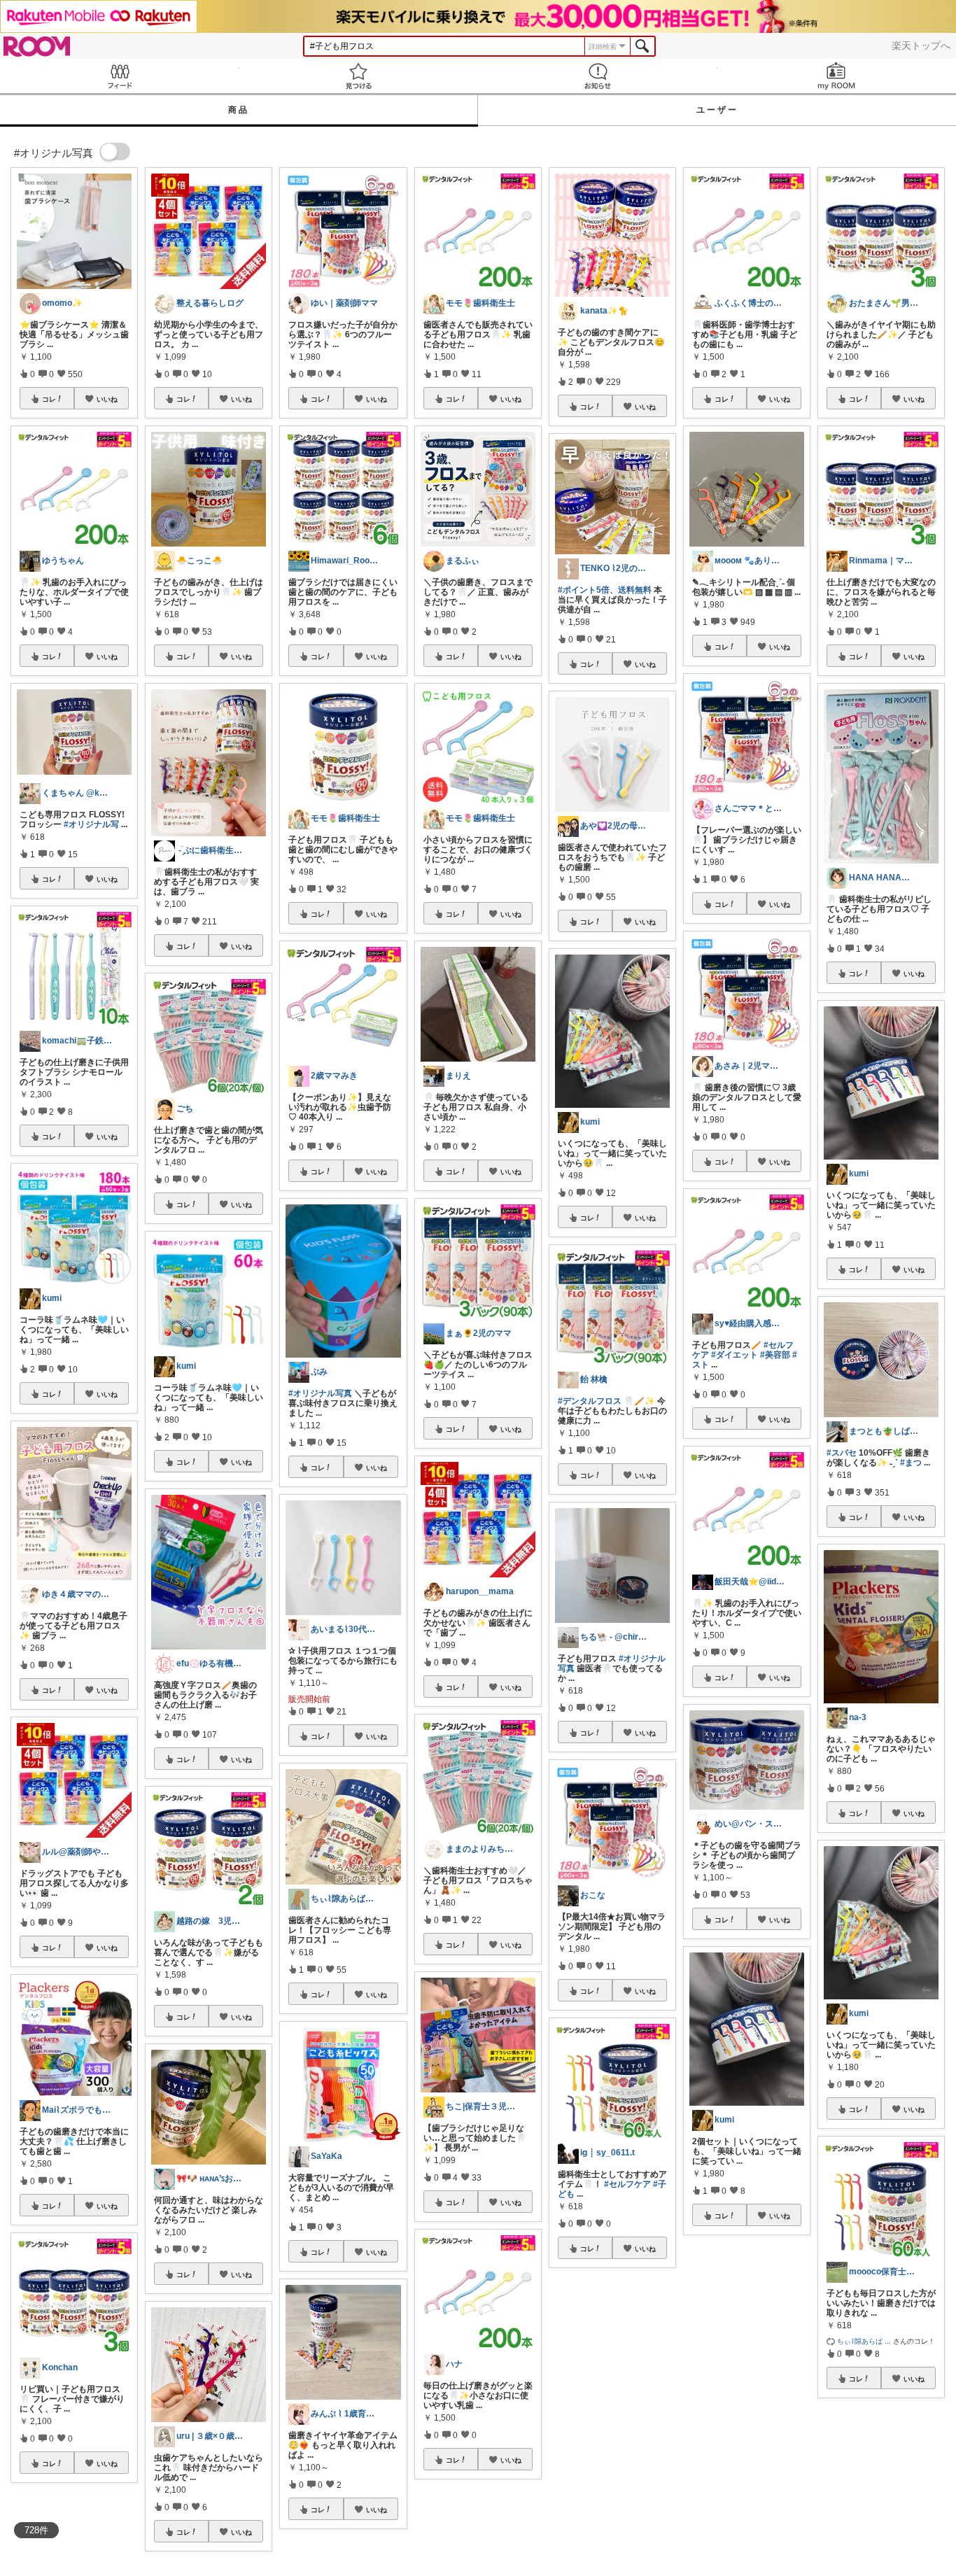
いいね (107, 399)
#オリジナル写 (91, 824)
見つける (359, 76)
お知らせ (598, 76)
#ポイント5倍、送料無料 (605, 590)
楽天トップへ (921, 45)
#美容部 (775, 1355)
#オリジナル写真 (320, 1393)
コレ (49, 399)
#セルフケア (627, 2184)
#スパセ (842, 1453)
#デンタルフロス (590, 1401)
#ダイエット (734, 1355)
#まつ (911, 1463)
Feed (120, 76)
